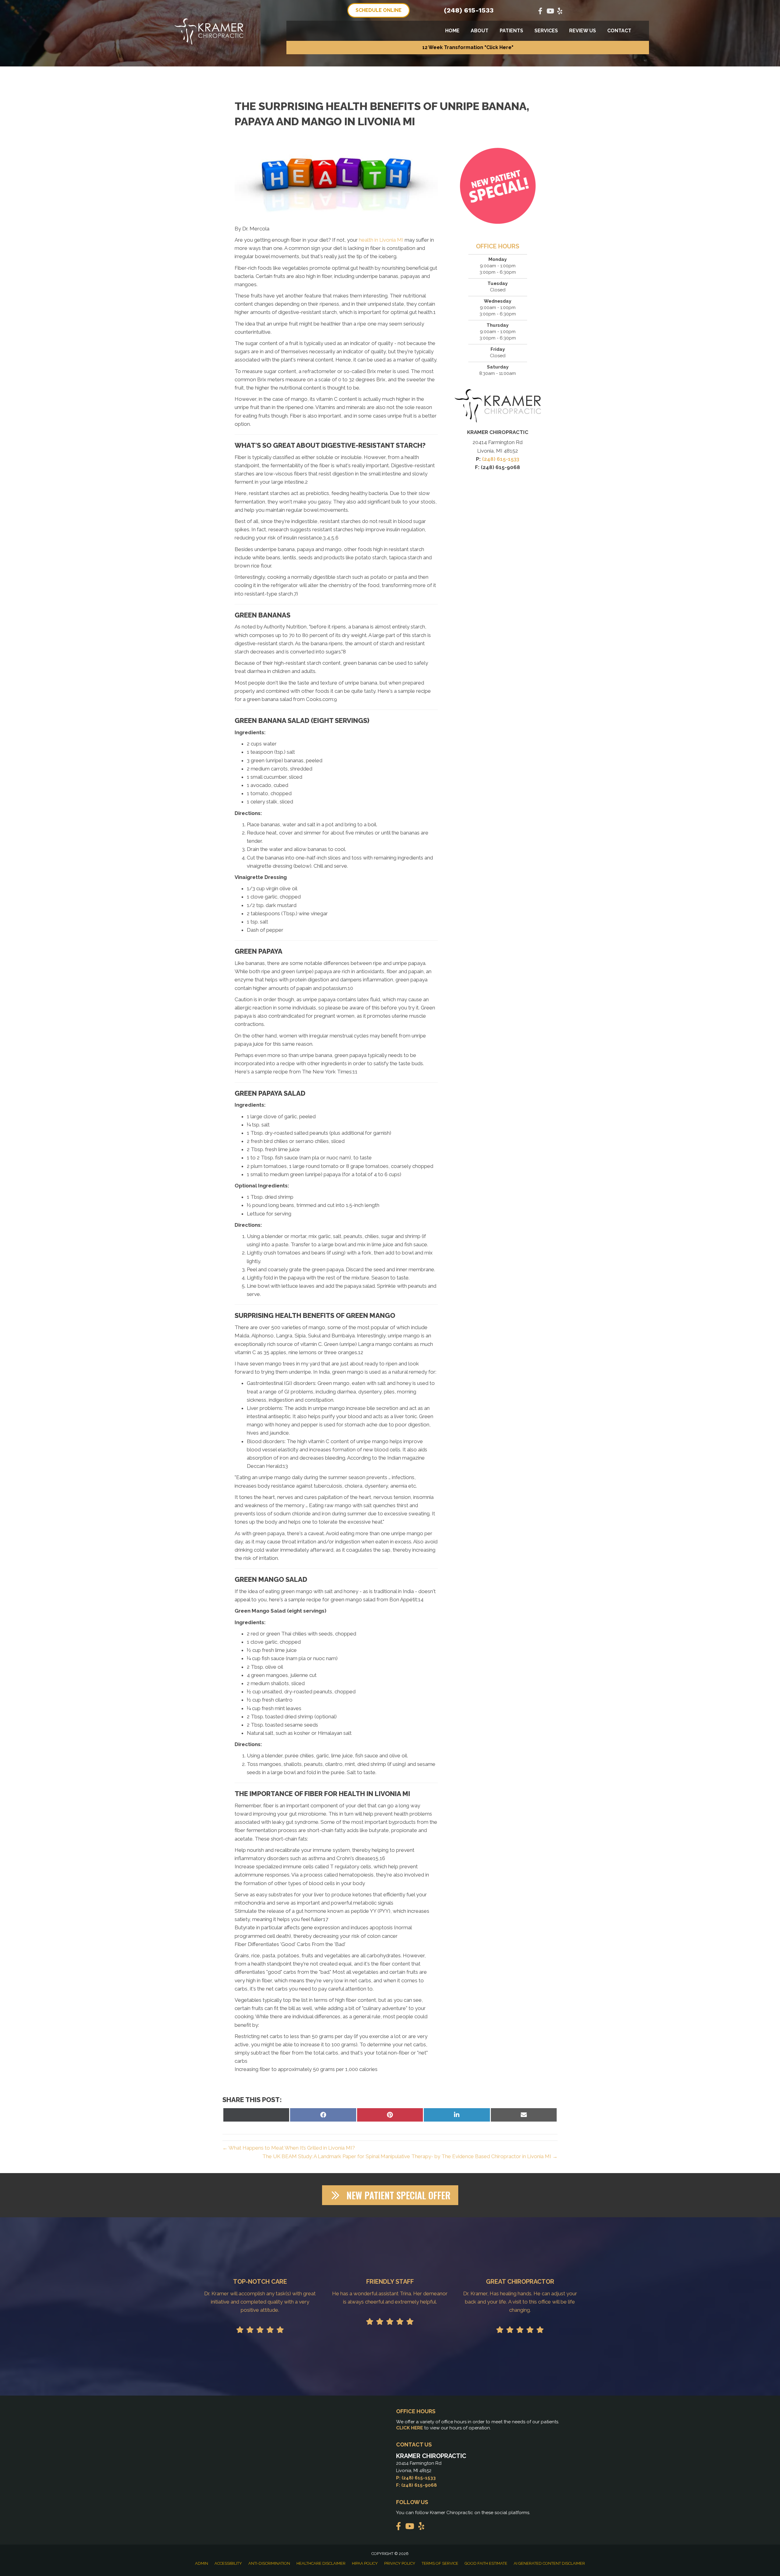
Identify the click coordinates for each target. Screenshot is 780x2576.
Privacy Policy (400, 2563)
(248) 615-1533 (469, 10)
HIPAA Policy (365, 2563)
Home (452, 31)
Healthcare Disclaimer (321, 2563)
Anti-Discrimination (269, 2563)
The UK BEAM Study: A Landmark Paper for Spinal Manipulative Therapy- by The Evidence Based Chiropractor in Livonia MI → (410, 2156)
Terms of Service (440, 2563)
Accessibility (228, 2563)
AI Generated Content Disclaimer (549, 2563)
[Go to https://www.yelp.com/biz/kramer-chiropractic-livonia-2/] (560, 12)
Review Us (583, 31)
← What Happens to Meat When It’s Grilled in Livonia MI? (289, 2148)
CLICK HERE (409, 2428)
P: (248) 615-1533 (416, 2478)
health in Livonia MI (381, 240)
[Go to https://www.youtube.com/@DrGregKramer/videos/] (550, 12)
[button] (468, 48)
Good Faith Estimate (486, 2563)
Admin (202, 2563)
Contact (619, 31)
